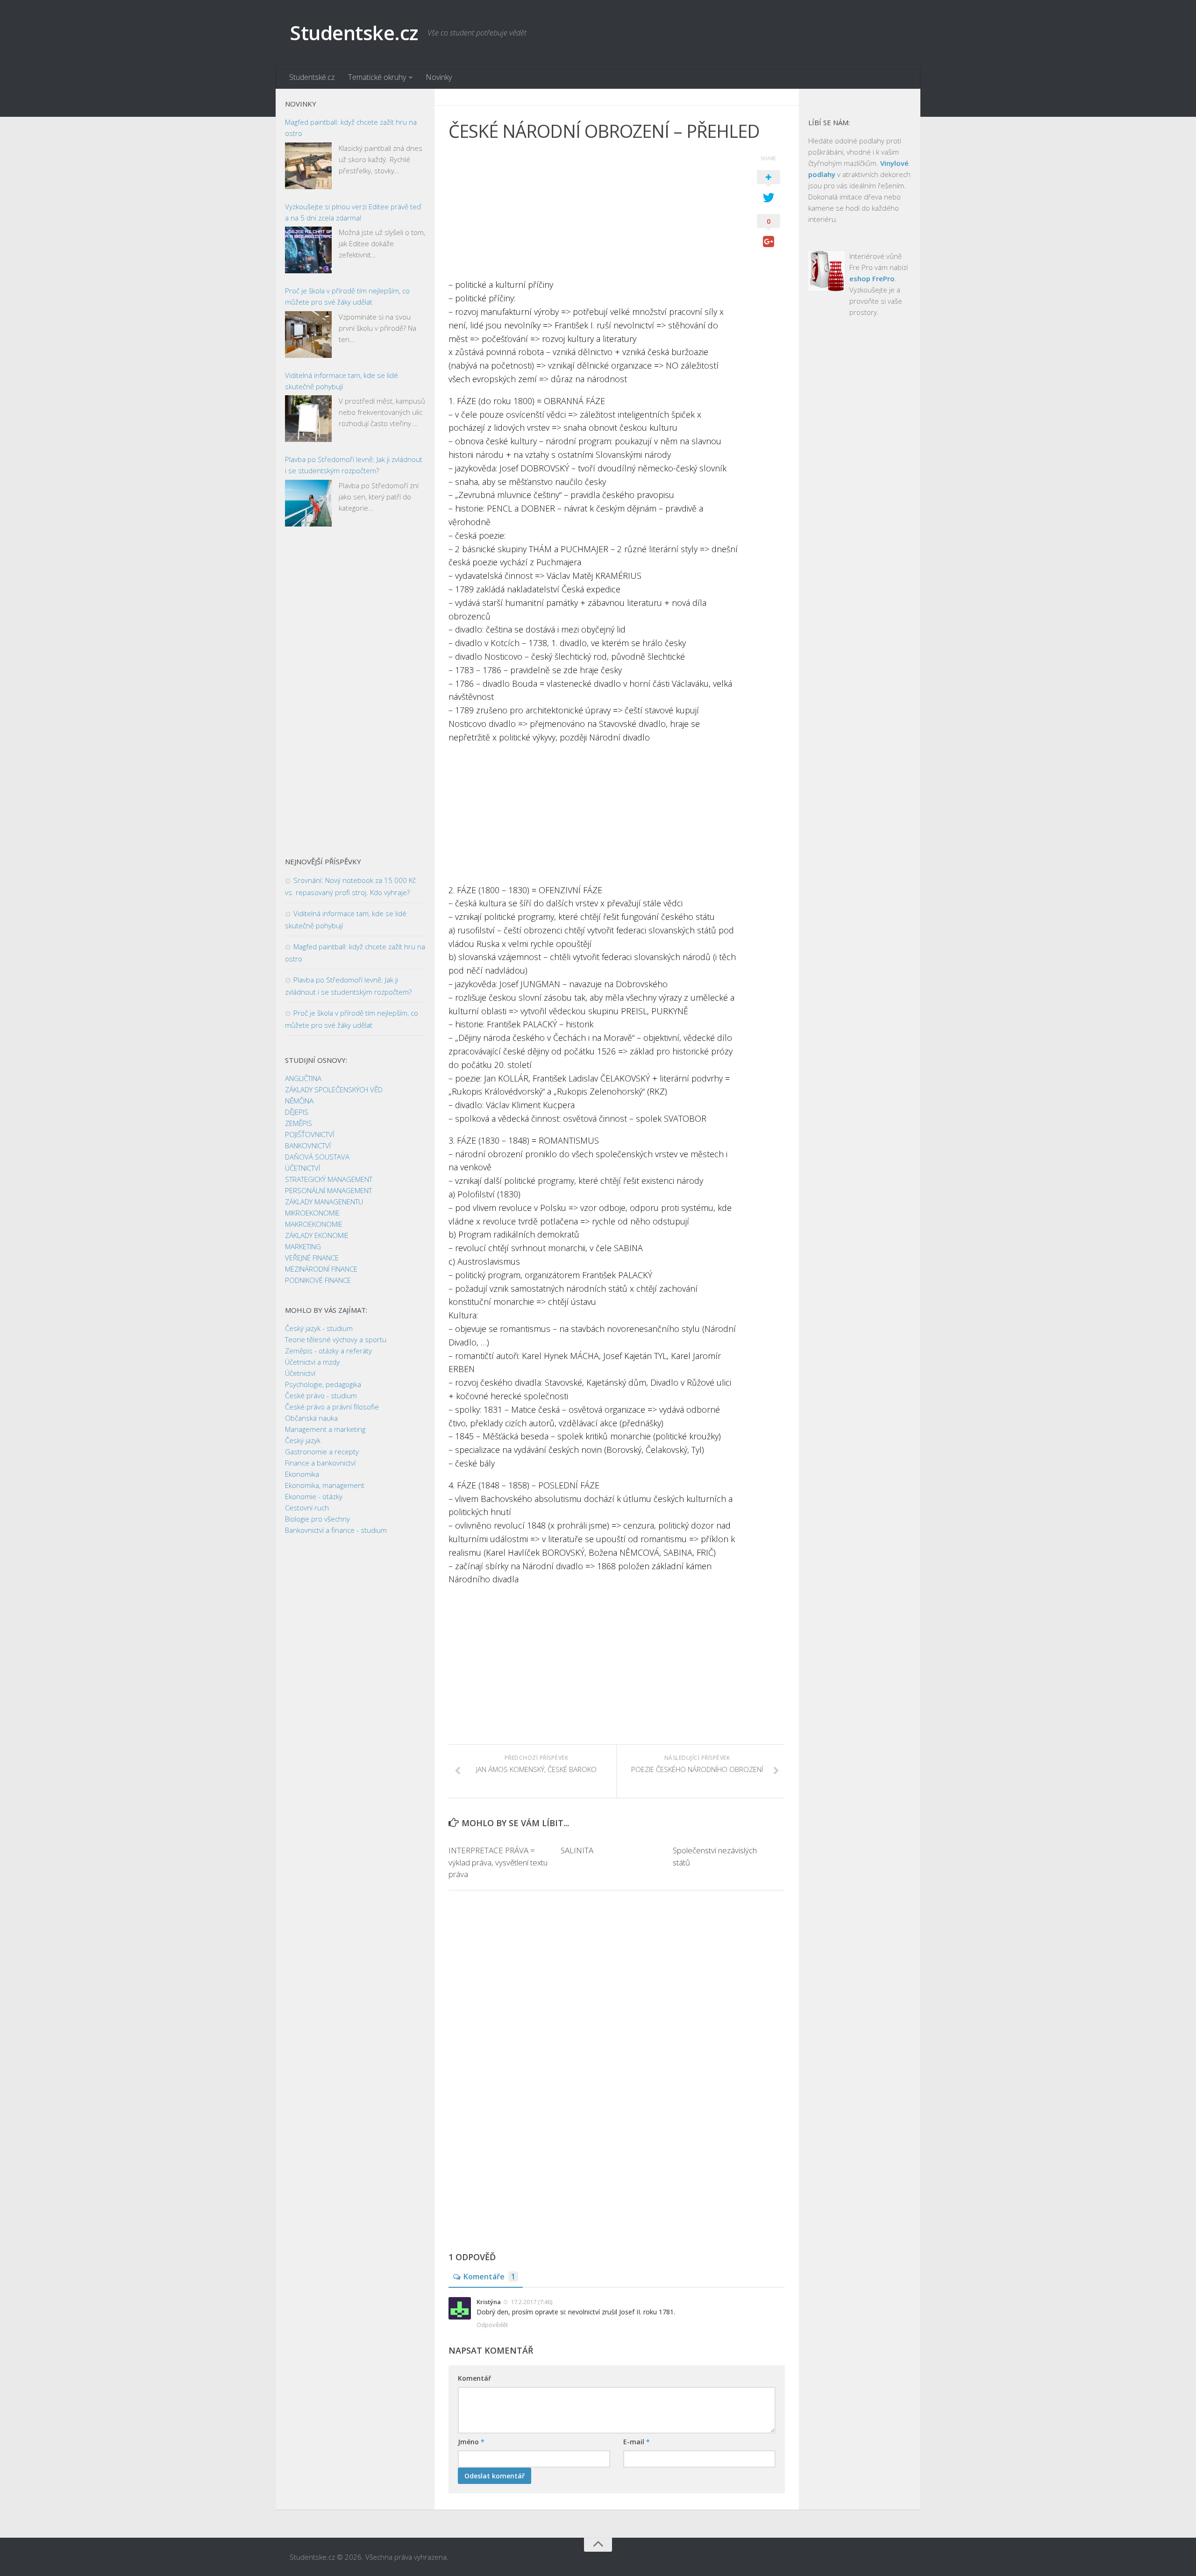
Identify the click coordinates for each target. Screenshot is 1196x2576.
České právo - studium (321, 1395)
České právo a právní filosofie (332, 1407)
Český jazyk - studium (319, 1328)
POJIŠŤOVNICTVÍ (310, 1134)
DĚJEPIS (297, 1112)
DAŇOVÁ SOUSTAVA (317, 1157)
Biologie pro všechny (317, 1519)
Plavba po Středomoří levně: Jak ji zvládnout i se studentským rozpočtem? (354, 465)
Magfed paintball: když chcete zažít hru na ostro (351, 128)
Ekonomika (302, 1474)
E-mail (637, 2442)
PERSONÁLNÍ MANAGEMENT (328, 1190)
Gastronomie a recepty (322, 1452)
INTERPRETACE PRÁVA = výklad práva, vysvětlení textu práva (498, 1862)
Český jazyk (303, 1440)
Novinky (439, 77)
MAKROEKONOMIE (314, 1224)
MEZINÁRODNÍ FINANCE (321, 1269)
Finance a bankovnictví (320, 1463)
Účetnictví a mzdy (312, 1362)
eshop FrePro (872, 278)
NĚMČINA (299, 1101)
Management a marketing (325, 1429)
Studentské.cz (312, 77)
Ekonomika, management (325, 1485)
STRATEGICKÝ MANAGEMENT (329, 1179)
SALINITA (577, 1850)
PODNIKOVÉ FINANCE (318, 1280)
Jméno (471, 2442)
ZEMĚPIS (299, 1123)
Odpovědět (492, 2325)
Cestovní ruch (307, 1508)
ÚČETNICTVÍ (303, 1168)
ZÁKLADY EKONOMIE (317, 1235)
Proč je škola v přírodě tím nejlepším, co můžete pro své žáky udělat (347, 296)
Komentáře (489, 2277)
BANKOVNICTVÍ (308, 1146)
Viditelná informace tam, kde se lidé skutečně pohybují (342, 381)
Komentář (474, 2378)
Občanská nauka (311, 1418)
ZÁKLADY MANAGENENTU (324, 1202)
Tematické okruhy (377, 77)
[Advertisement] (593, 213)
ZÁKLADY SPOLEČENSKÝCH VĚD (334, 1089)
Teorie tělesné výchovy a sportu (336, 1339)
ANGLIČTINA (303, 1078)
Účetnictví (300, 1373)
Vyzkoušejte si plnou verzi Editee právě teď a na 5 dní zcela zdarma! (353, 212)
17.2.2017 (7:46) (531, 2302)
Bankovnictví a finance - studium (336, 1530)
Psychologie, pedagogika (323, 1384)
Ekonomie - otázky (314, 1496)
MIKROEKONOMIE (312, 1213)
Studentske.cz (354, 32)
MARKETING (303, 1246)
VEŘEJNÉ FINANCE (312, 1258)
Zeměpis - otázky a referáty (328, 1351)
